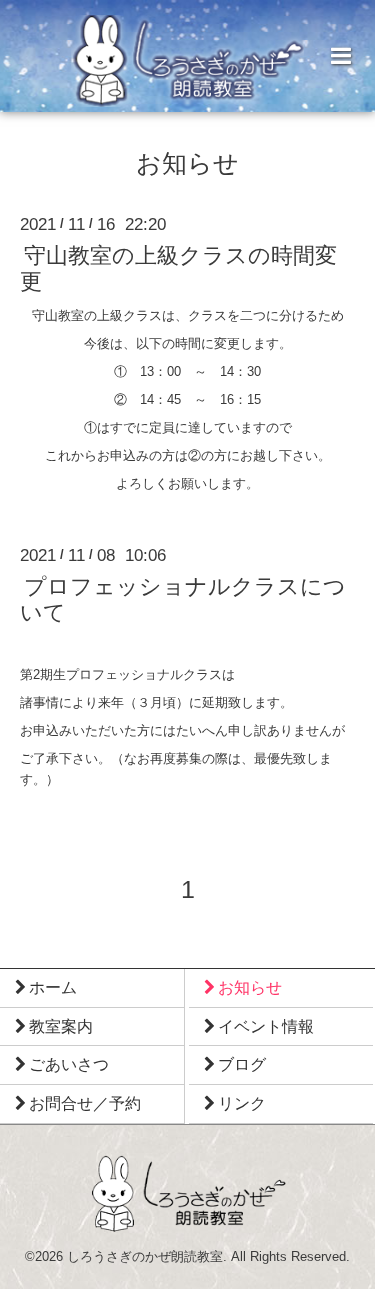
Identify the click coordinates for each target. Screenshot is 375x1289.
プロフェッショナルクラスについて (183, 599)
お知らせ (187, 164)
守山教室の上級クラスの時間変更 (178, 269)
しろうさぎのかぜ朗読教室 (145, 1256)
